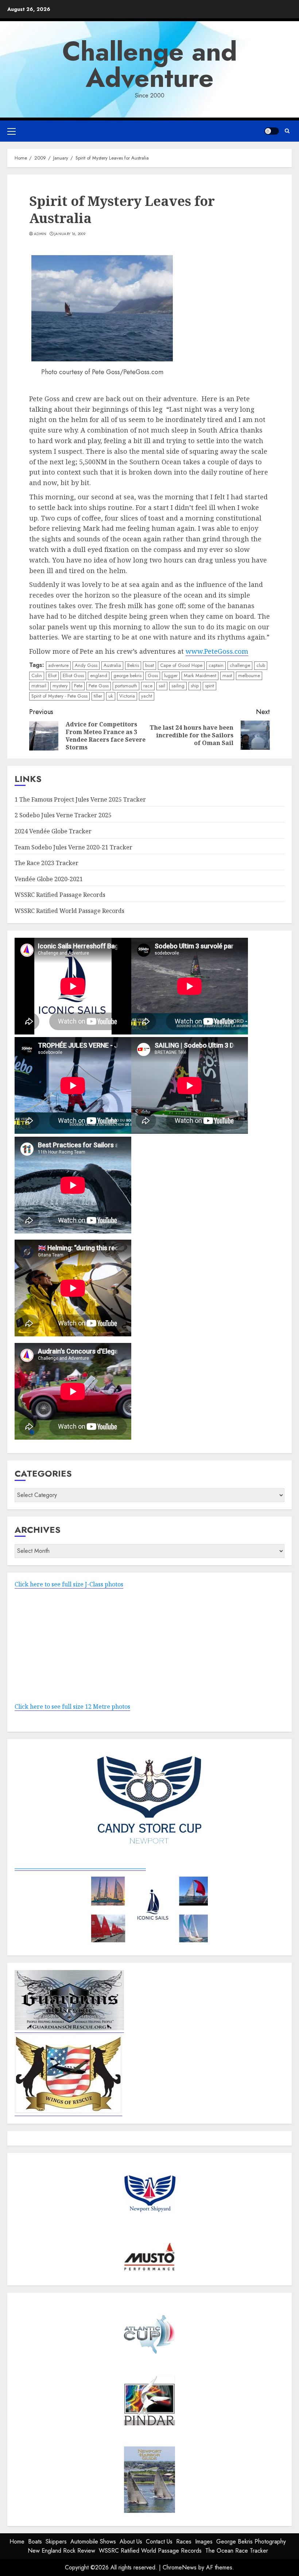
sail (162, 686)
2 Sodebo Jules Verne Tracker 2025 (63, 815)
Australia (112, 665)
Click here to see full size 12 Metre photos (72, 1707)
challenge (240, 665)
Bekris (133, 665)
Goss (153, 675)
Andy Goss (86, 665)
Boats (35, 2542)
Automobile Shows (93, 2542)
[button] (11, 131)
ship (195, 686)
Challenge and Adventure (150, 65)
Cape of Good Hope (181, 665)
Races (184, 2542)
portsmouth (126, 686)
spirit (209, 686)
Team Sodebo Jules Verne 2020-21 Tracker (73, 847)
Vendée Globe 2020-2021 (49, 879)
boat (149, 665)
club (261, 665)
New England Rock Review (61, 2551)
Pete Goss (99, 686)
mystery (60, 686)
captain (216, 665)
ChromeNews (180, 2567)
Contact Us (159, 2542)
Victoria (127, 696)
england (99, 675)
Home (17, 2542)
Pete (78, 686)
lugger (171, 675)
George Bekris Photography (251, 2542)
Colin (37, 675)
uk (111, 696)
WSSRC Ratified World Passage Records (69, 911)
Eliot (52, 675)
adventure (58, 665)
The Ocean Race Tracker (237, 2551)
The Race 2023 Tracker (46, 863)
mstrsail (39, 686)
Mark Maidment (200, 675)
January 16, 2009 (70, 234)
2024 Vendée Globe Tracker (53, 831)
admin (40, 234)
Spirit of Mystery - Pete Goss (59, 696)
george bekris (127, 675)
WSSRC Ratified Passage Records (60, 895)
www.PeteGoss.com (217, 651)
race (148, 686)
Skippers (56, 2542)
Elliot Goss (73, 675)
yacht (147, 696)
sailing (178, 686)
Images (204, 2542)
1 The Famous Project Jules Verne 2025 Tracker (80, 799)
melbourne (249, 675)
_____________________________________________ (80, 1866)
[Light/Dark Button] (272, 131)
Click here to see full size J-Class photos (69, 1584)
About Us (131, 2542)
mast (227, 675)
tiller (98, 696)
